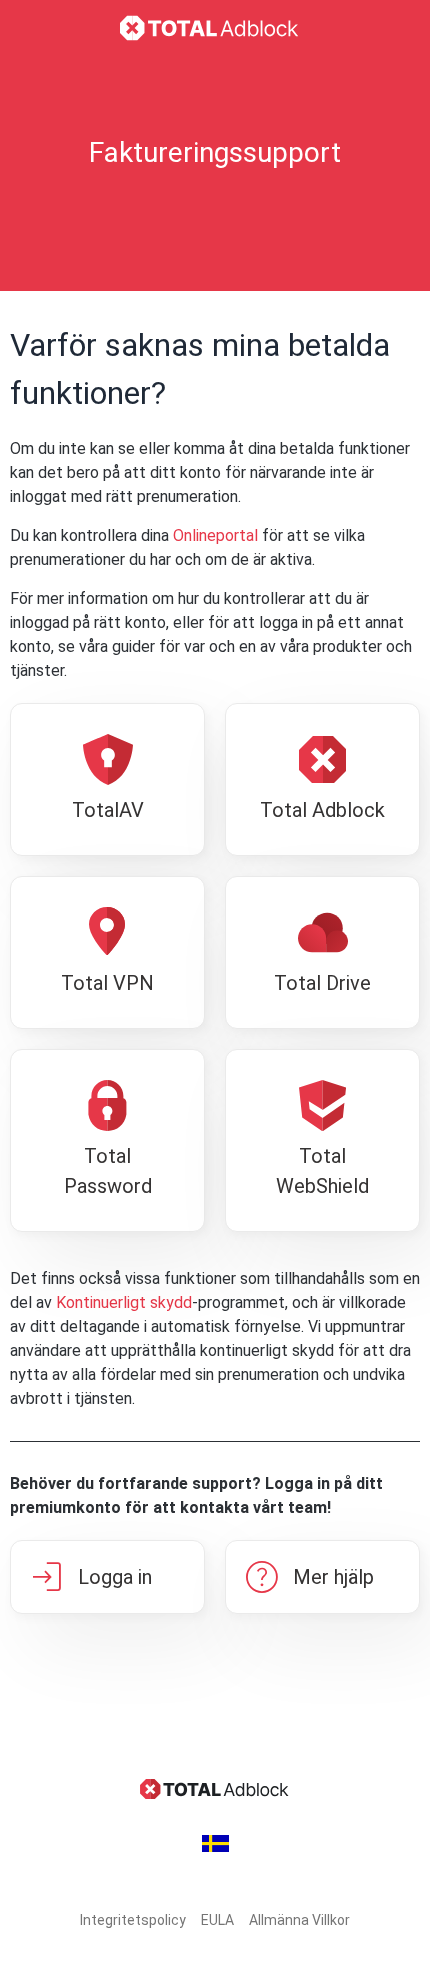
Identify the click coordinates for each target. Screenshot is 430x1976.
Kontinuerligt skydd (124, 1302)
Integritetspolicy (133, 1920)
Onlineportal (215, 535)
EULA (217, 1920)
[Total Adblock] (215, 28)
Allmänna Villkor (299, 1920)
